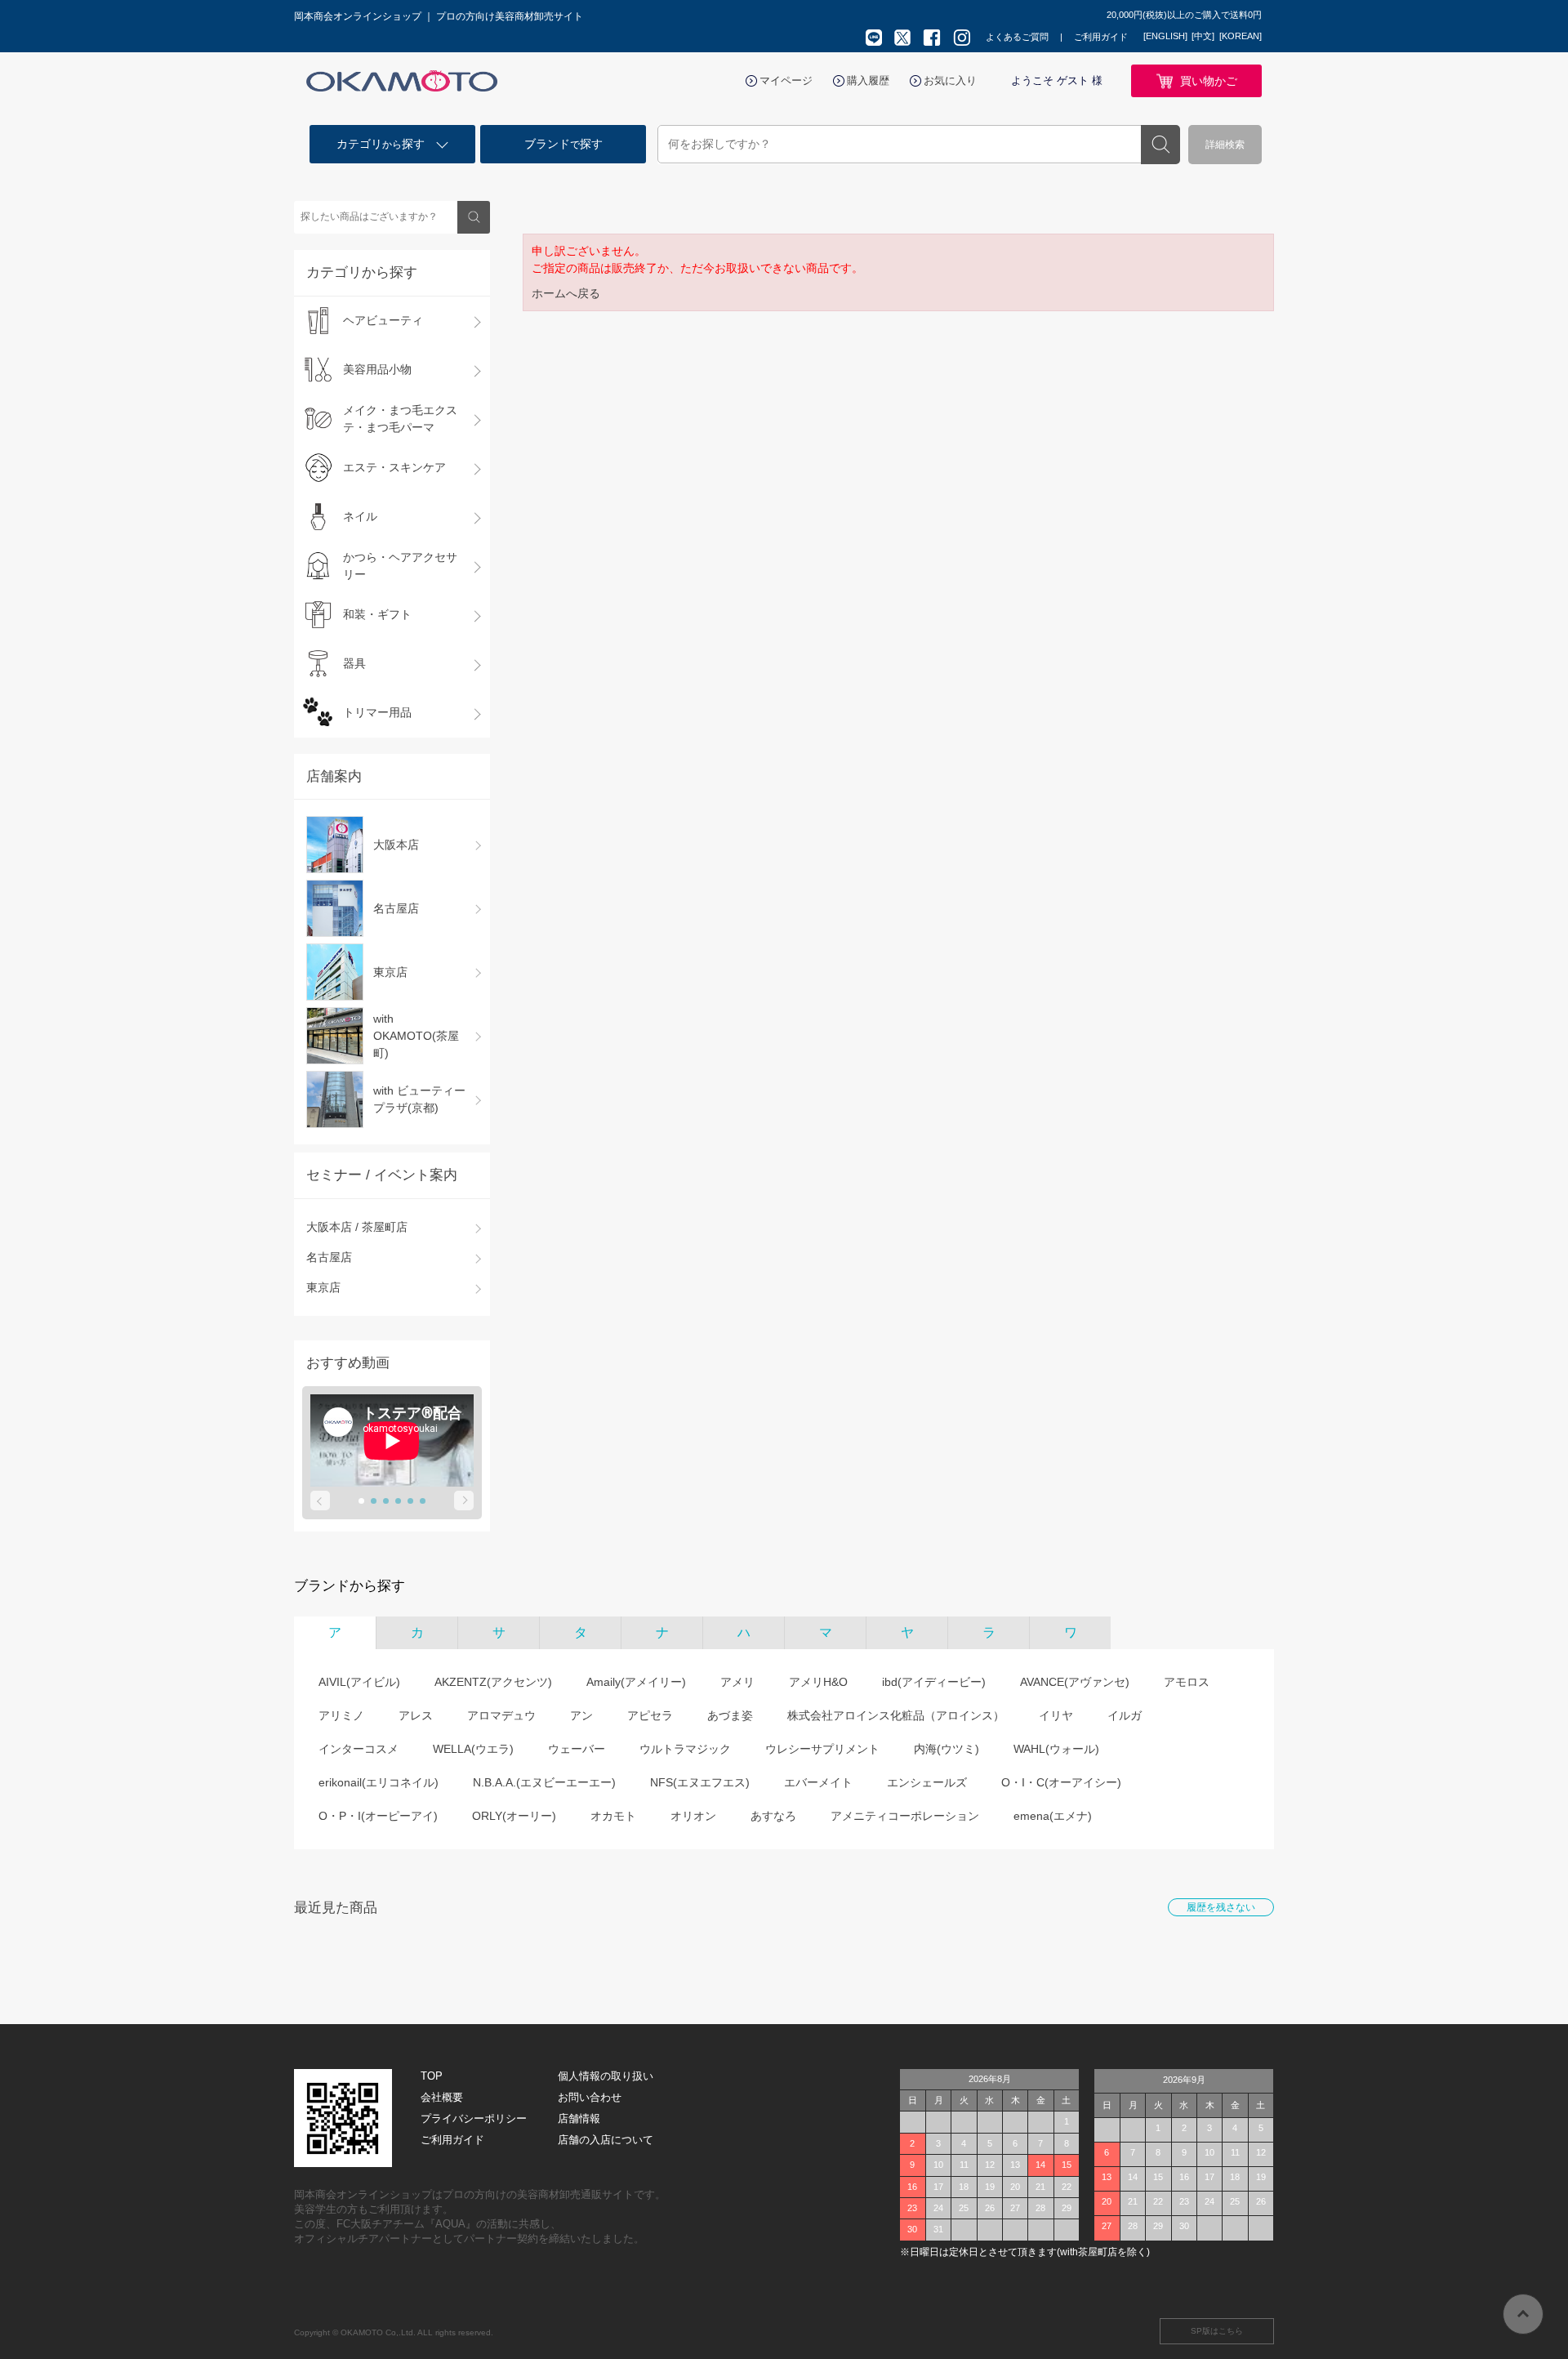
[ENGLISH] (1165, 36)
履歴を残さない (1221, 1907)
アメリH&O (818, 1682)
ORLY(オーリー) (514, 1816)
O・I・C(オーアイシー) (1061, 1782)
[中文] (1203, 36)
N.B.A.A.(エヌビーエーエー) (544, 1782)
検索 (1160, 145)
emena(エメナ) (1053, 1816)
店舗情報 (579, 2118)
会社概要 (442, 2097)
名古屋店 (329, 1257)
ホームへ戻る (566, 293)
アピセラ (650, 1715)
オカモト (613, 1816)
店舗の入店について (606, 2140)
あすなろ (773, 1816)
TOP (432, 2076)
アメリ (737, 1682)
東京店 (323, 1287)
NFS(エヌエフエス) (700, 1782)
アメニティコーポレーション (905, 1816)
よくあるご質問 (1017, 37)
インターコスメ (359, 1749)
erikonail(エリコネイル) (379, 1782)
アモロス (1187, 1682)
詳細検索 (1225, 145)
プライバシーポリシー (474, 2118)
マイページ (786, 80)
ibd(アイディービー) (934, 1682)
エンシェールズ (927, 1782)
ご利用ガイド (1101, 37)
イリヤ (1056, 1715)
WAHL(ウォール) (1056, 1749)
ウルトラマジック (685, 1749)
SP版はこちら (1217, 2331)
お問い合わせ (590, 2097)
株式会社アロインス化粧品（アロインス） (896, 1715)
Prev (320, 1501)
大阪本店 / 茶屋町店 (357, 1227)
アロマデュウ (501, 1715)
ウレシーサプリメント (822, 1749)
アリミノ (341, 1715)
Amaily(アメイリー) (636, 1682)
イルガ (1125, 1715)
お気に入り (950, 80)
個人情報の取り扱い (606, 2076)
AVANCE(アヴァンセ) (1075, 1682)
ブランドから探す (350, 1586)
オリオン (693, 1816)
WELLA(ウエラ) (473, 1749)
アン (581, 1715)
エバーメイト (818, 1782)
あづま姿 (730, 1715)
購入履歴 (868, 80)
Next (464, 1501)
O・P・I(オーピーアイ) (378, 1816)
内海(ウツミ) (947, 1749)
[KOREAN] (1241, 36)
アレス (416, 1715)
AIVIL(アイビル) (359, 1682)
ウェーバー (577, 1749)
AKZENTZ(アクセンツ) (493, 1682)
